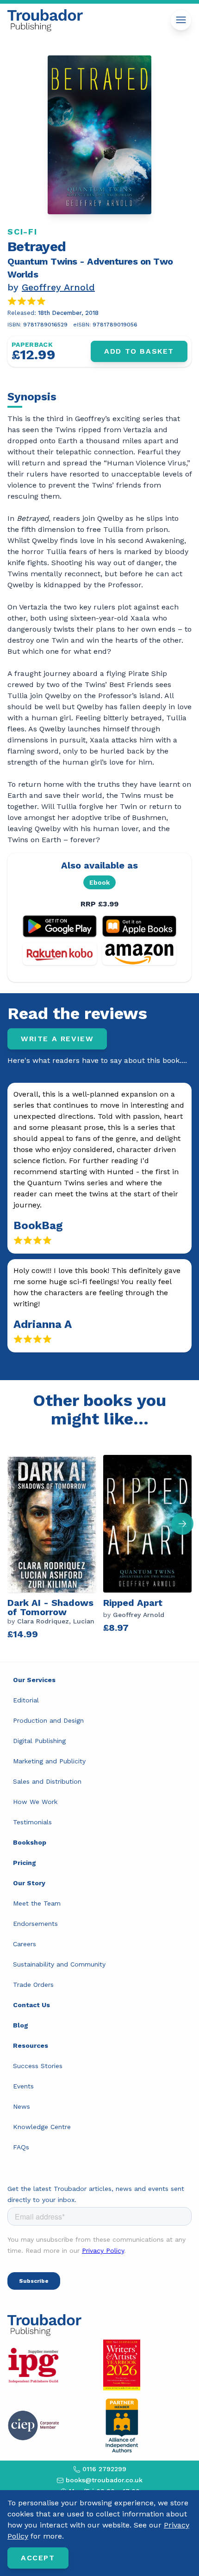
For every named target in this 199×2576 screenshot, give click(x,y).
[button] (182, 1524)
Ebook (99, 882)
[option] (55, 1545)
